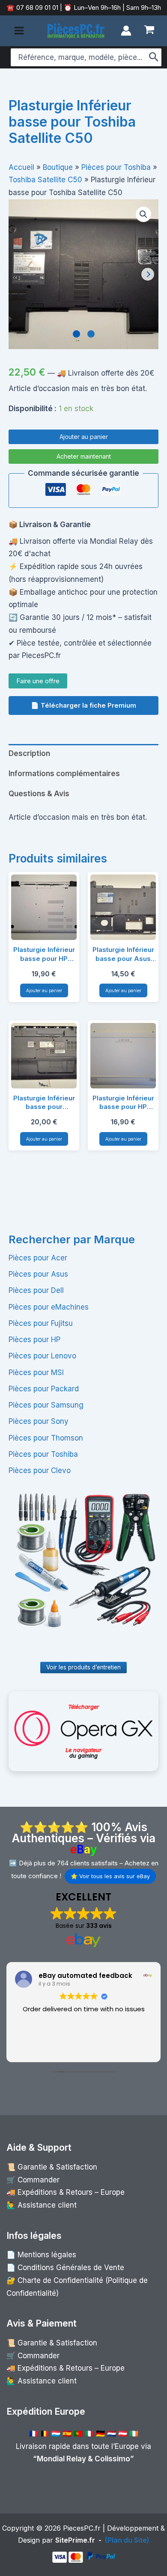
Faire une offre (38, 681)
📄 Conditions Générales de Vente (65, 2268)
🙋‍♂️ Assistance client (42, 2205)
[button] (143, 214)
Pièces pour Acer (38, 1258)
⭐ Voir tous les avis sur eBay (110, 1876)
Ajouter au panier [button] (44, 990)
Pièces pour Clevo (40, 1470)
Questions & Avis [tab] (39, 794)
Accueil (21, 167)
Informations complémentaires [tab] (64, 774)
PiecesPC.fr (82, 2528)
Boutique (58, 167)
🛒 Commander (33, 2180)
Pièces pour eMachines (49, 1307)
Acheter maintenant (84, 456)
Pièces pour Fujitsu (41, 1323)
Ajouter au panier (84, 437)
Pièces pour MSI (36, 1372)
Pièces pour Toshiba (43, 1454)
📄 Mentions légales (41, 2255)
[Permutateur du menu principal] (19, 31)
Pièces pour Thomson (46, 1438)
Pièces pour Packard (44, 1389)
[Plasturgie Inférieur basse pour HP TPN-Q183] (123, 1056)
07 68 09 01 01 (36, 7)
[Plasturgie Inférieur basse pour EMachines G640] (44, 1056)
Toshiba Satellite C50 (45, 180)
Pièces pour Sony (39, 1421)
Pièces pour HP (34, 1340)
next (148, 274)
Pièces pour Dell (36, 1290)
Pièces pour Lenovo (42, 1356)
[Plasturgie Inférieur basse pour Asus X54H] (123, 907)
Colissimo (112, 2459)
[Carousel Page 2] (91, 334)
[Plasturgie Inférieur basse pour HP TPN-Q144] (44, 907)
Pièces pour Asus (38, 1274)
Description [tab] (29, 753)
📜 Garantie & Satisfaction (52, 2167)
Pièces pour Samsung (46, 1405)
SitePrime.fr (75, 2540)
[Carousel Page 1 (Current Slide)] (76, 334)
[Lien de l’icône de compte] (126, 31)
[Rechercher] (154, 57)
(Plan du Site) (127, 2540)
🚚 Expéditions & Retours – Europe (66, 2192)
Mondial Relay (61, 2459)
